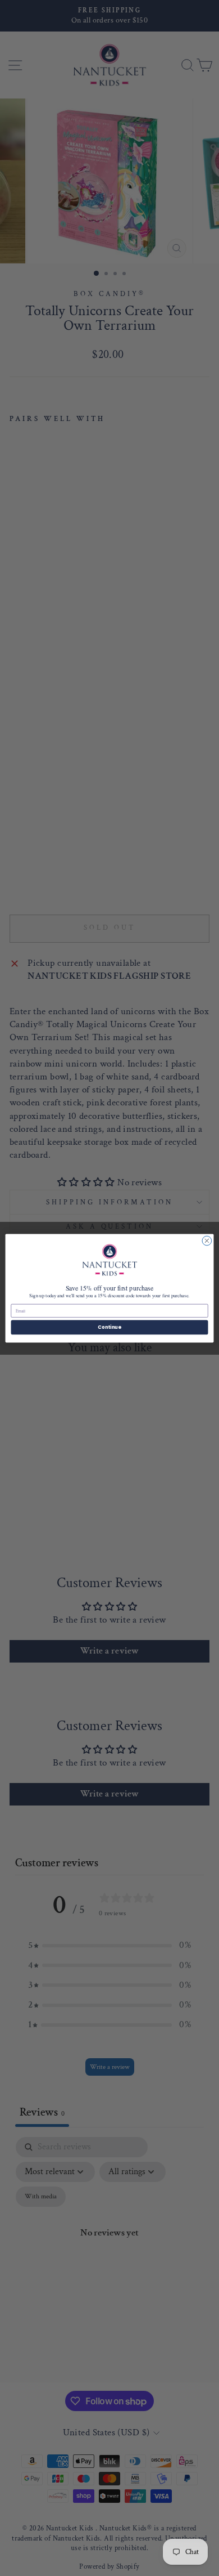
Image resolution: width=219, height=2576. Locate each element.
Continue (109, 1327)
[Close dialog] (207, 1241)
